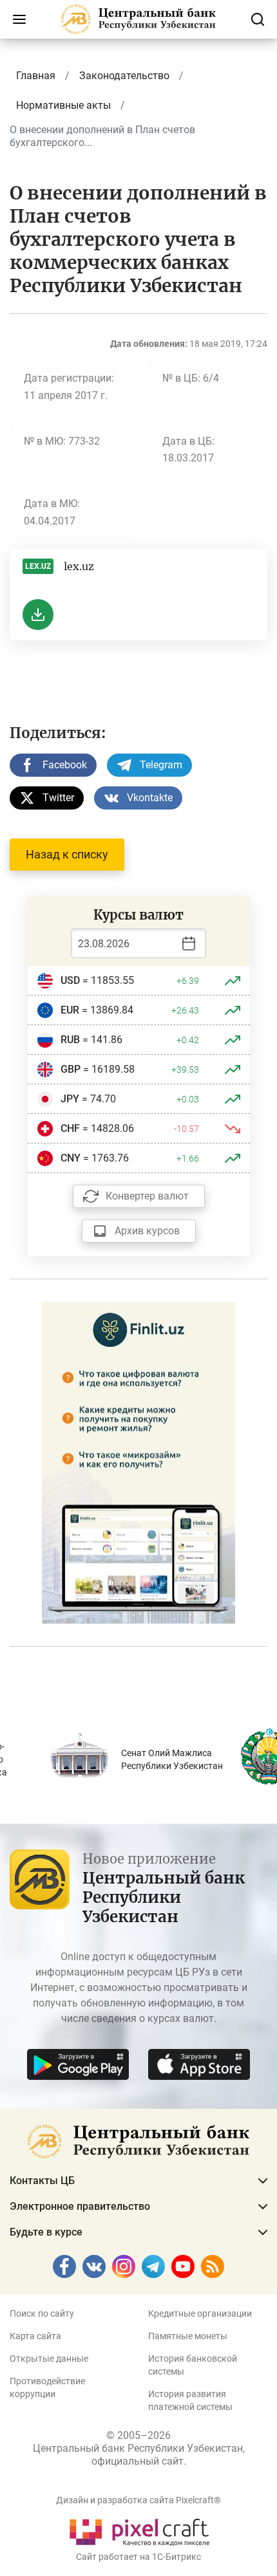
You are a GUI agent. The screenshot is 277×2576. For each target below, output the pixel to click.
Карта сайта (35, 2336)
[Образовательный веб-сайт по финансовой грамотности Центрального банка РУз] (138, 1462)
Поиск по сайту (42, 2313)
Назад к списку (67, 854)
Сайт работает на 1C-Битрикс (138, 2557)
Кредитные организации (200, 2313)
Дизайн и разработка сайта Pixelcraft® (138, 2500)
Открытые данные (49, 2358)
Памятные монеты (188, 2336)
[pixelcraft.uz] (139, 2530)
